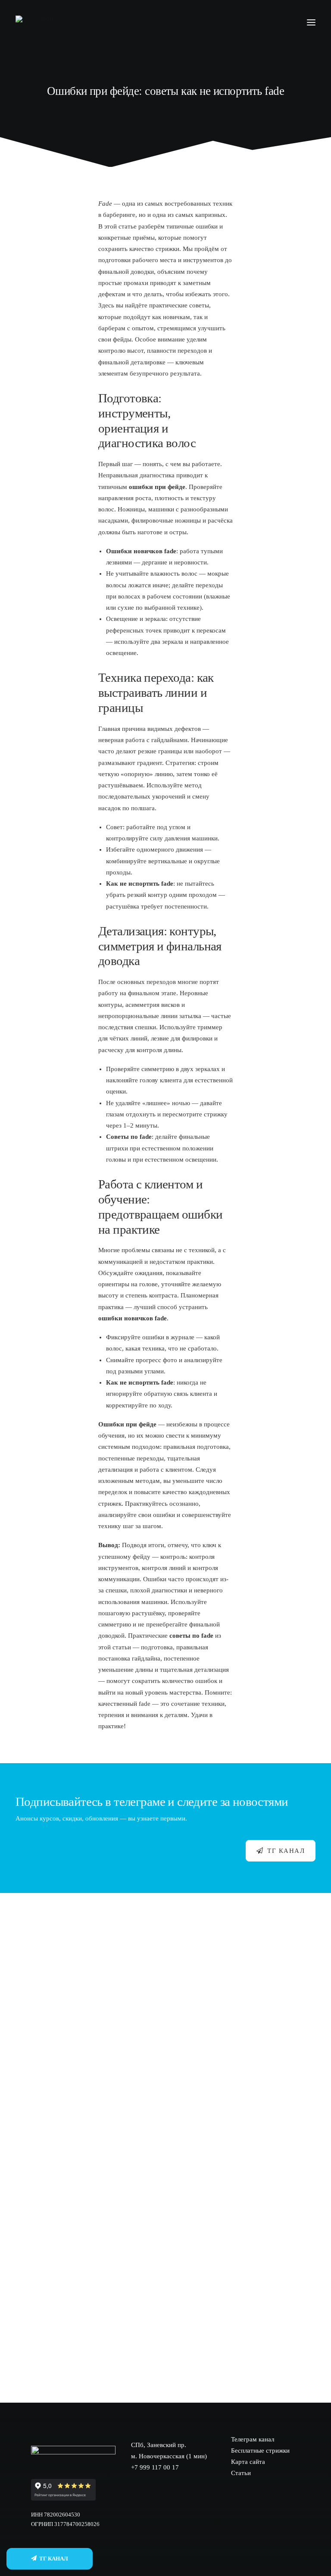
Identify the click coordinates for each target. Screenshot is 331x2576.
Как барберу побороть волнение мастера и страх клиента (116, 2340)
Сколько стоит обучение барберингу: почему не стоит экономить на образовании (159, 2024)
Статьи (241, 2473)
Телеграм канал (253, 2439)
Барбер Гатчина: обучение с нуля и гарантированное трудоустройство (139, 1945)
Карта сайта (248, 2462)
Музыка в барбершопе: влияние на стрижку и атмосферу (116, 2103)
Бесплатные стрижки (260, 2451)
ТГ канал (286, 1851)
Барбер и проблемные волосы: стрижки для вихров (105, 2260)
